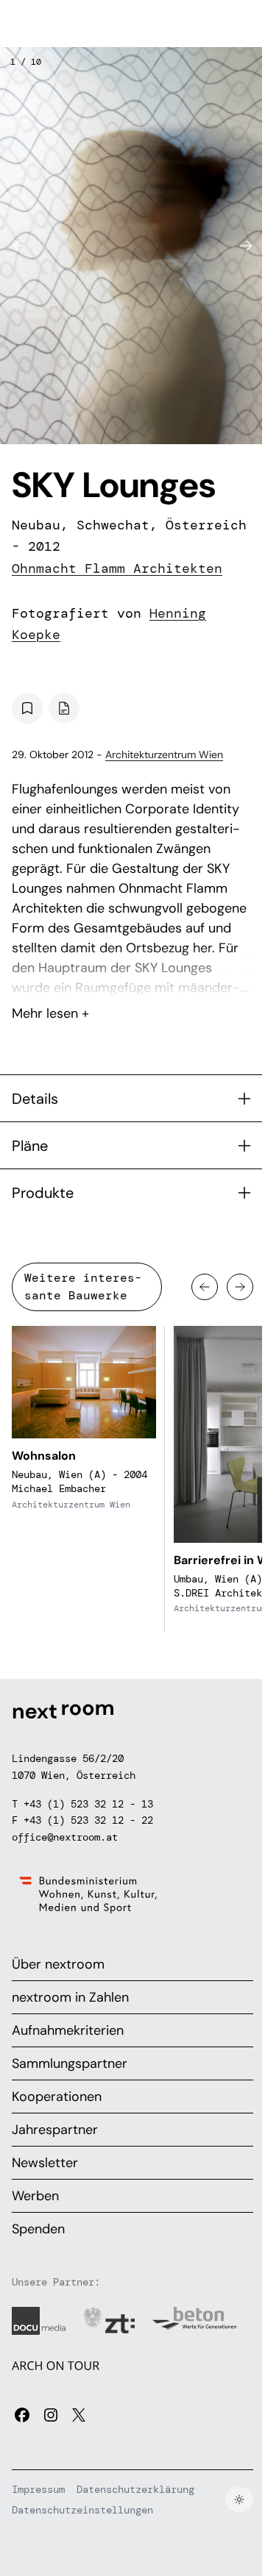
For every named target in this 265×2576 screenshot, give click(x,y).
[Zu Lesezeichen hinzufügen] (27, 708)
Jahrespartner (55, 2130)
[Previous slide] (19, 246)
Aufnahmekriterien (68, 2030)
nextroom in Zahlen (70, 1997)
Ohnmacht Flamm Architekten (117, 568)
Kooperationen (57, 2097)
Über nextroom (58, 1964)
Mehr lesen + (132, 974)
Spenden (38, 2229)
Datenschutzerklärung (135, 2489)
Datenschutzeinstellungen (82, 2510)
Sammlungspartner (70, 2063)
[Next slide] (246, 246)
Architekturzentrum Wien (164, 754)
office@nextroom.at (65, 1837)
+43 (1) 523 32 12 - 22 (88, 1820)
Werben (35, 2196)
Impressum (38, 2489)
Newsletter (45, 2163)
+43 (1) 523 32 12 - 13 (88, 1804)
